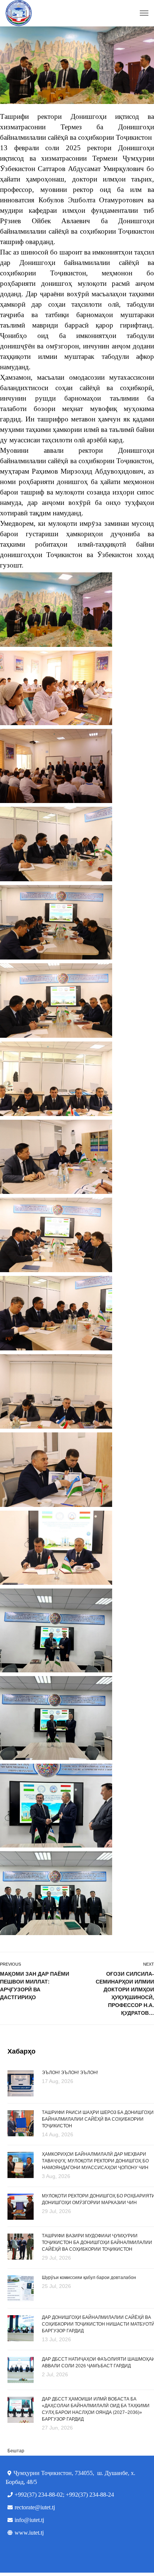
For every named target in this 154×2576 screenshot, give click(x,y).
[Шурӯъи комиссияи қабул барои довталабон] (21, 2288)
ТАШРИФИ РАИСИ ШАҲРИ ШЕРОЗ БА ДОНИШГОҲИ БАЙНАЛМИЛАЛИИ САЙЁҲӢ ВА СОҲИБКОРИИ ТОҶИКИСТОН (98, 2119)
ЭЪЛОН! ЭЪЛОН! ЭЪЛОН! (70, 2073)
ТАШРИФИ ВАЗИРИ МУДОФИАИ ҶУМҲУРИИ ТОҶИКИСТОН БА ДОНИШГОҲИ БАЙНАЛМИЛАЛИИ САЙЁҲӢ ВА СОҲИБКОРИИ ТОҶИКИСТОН (97, 2242)
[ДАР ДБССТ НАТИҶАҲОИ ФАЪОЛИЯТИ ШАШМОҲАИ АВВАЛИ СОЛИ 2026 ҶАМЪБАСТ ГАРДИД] (21, 2369)
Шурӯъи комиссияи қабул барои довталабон (89, 2278)
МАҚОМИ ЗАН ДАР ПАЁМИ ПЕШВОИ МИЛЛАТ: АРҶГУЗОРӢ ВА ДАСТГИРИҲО (35, 1986)
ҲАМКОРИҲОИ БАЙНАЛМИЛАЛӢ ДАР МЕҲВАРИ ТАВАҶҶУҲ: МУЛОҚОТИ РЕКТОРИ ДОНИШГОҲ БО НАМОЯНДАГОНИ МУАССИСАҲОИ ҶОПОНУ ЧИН (95, 2161)
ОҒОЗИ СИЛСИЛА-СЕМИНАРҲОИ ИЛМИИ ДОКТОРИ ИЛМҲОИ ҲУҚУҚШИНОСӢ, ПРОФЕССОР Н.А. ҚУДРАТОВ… (125, 1993)
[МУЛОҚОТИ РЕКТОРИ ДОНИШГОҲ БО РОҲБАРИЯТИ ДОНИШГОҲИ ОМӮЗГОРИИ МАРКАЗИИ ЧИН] (21, 2206)
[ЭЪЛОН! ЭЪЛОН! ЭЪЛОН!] (21, 2083)
